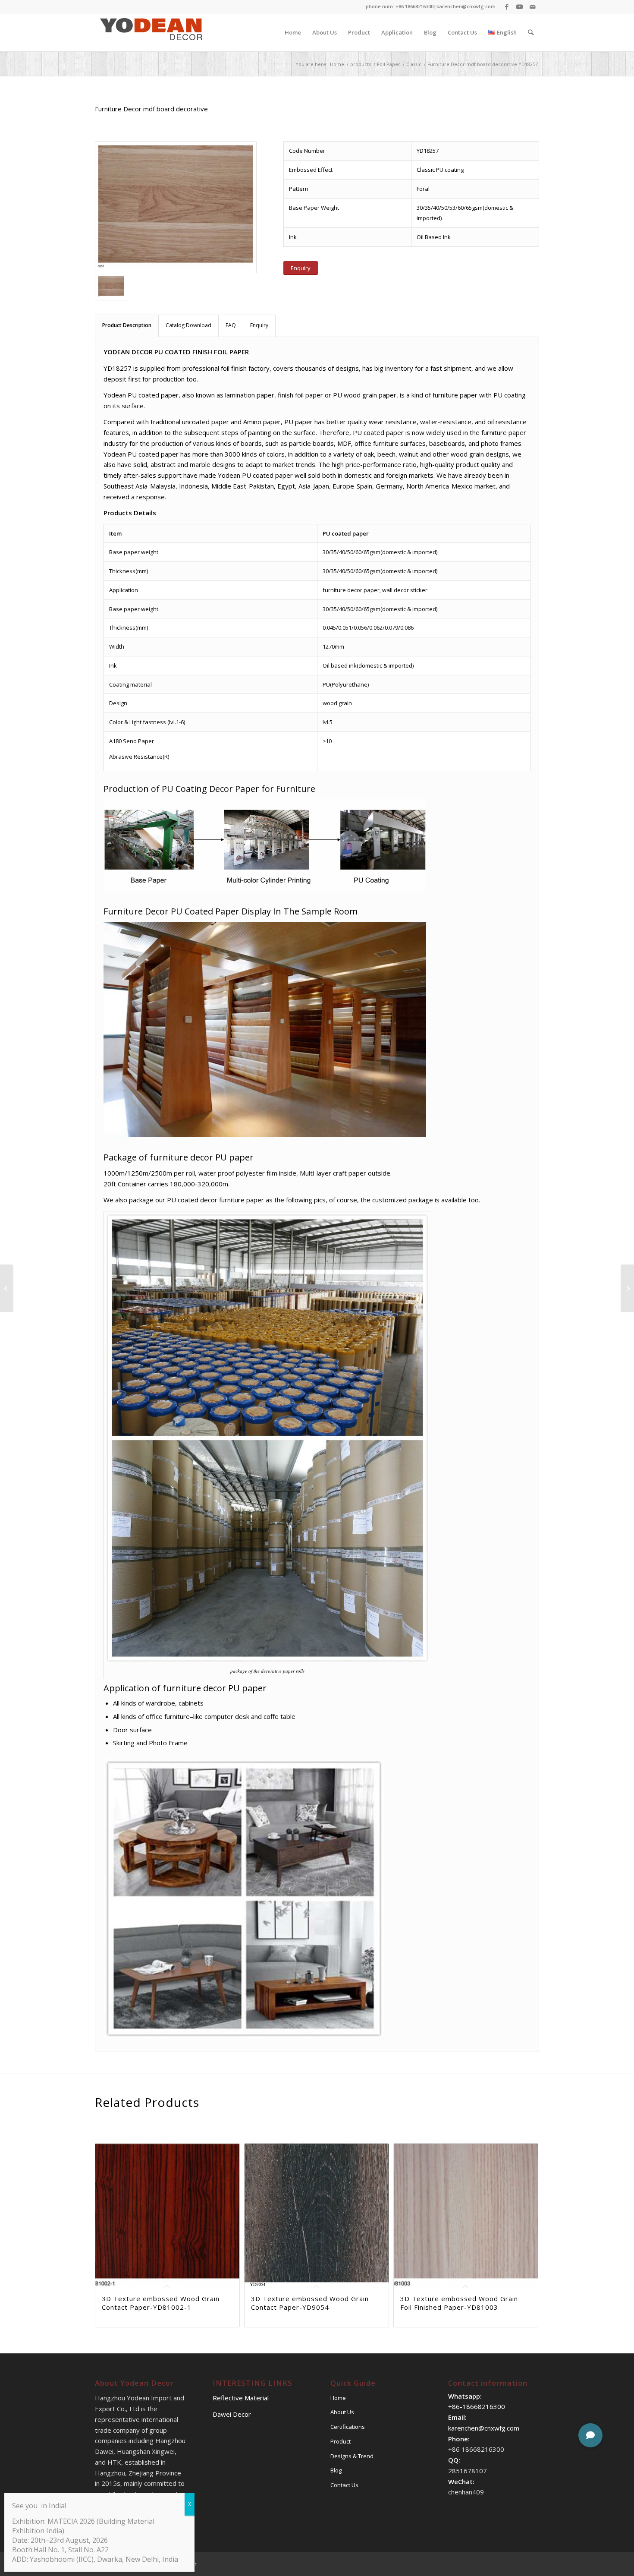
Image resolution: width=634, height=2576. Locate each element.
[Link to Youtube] (519, 6)
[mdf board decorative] (176, 207)
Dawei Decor (232, 2414)
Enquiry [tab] (259, 325)
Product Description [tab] (127, 325)
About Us (342, 2412)
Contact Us (344, 2485)
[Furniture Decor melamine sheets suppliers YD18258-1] (7, 1288)
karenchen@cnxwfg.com (466, 6)
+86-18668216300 (477, 2406)
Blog (336, 2470)
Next (526, 2201)
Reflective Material (241, 2398)
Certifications (348, 2427)
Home (338, 2398)
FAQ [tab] (231, 325)
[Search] (531, 32)
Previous (108, 2201)
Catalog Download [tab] (188, 325)
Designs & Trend (352, 2456)
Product (341, 2441)
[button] (590, 2435)
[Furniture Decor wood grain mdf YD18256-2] (627, 1288)
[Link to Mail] (533, 6)
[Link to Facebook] (507, 6)
